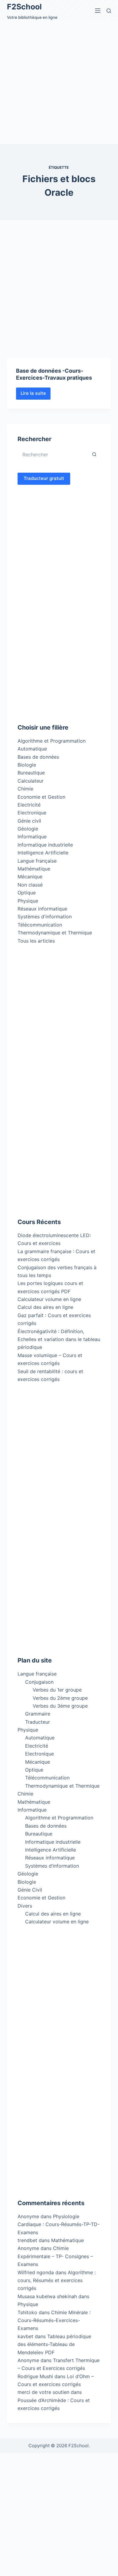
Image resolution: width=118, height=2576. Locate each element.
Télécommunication (40, 925)
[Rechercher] (109, 11)
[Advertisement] (59, 83)
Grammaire (38, 1714)
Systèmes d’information (52, 1866)
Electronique (32, 813)
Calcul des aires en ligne (45, 1307)
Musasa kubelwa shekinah (47, 2296)
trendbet (27, 2240)
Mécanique (30, 877)
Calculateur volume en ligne (49, 1299)
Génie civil (29, 821)
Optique (27, 893)
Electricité (29, 805)
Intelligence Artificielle (43, 853)
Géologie (28, 829)
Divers (25, 1906)
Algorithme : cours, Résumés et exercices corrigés (57, 2280)
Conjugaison (39, 1682)
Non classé (30, 885)
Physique (28, 901)
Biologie (27, 765)
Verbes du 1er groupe (57, 1690)
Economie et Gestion (41, 797)
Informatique (32, 837)
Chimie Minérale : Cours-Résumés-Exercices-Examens (54, 2320)
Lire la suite (36, 395)
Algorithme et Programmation (52, 741)
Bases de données (38, 757)
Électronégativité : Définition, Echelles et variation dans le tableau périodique (59, 1339)
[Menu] (98, 11)
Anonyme (28, 2248)
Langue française (37, 861)
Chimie (25, 789)
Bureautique (31, 773)
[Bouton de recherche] (94, 454)
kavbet (25, 2336)
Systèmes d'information (45, 917)
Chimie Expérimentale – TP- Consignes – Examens (55, 2256)
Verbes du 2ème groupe (60, 1698)
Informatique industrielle (45, 845)
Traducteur (38, 1722)
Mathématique (34, 869)
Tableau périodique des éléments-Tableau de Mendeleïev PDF (54, 2344)
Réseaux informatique (42, 909)
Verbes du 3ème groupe (60, 1706)
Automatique (32, 749)
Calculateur (31, 781)
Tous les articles (36, 941)
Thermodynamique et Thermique (55, 933)
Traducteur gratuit (44, 478)
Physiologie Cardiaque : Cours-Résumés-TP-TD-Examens (59, 2224)
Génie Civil (30, 1890)
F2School (24, 7)
